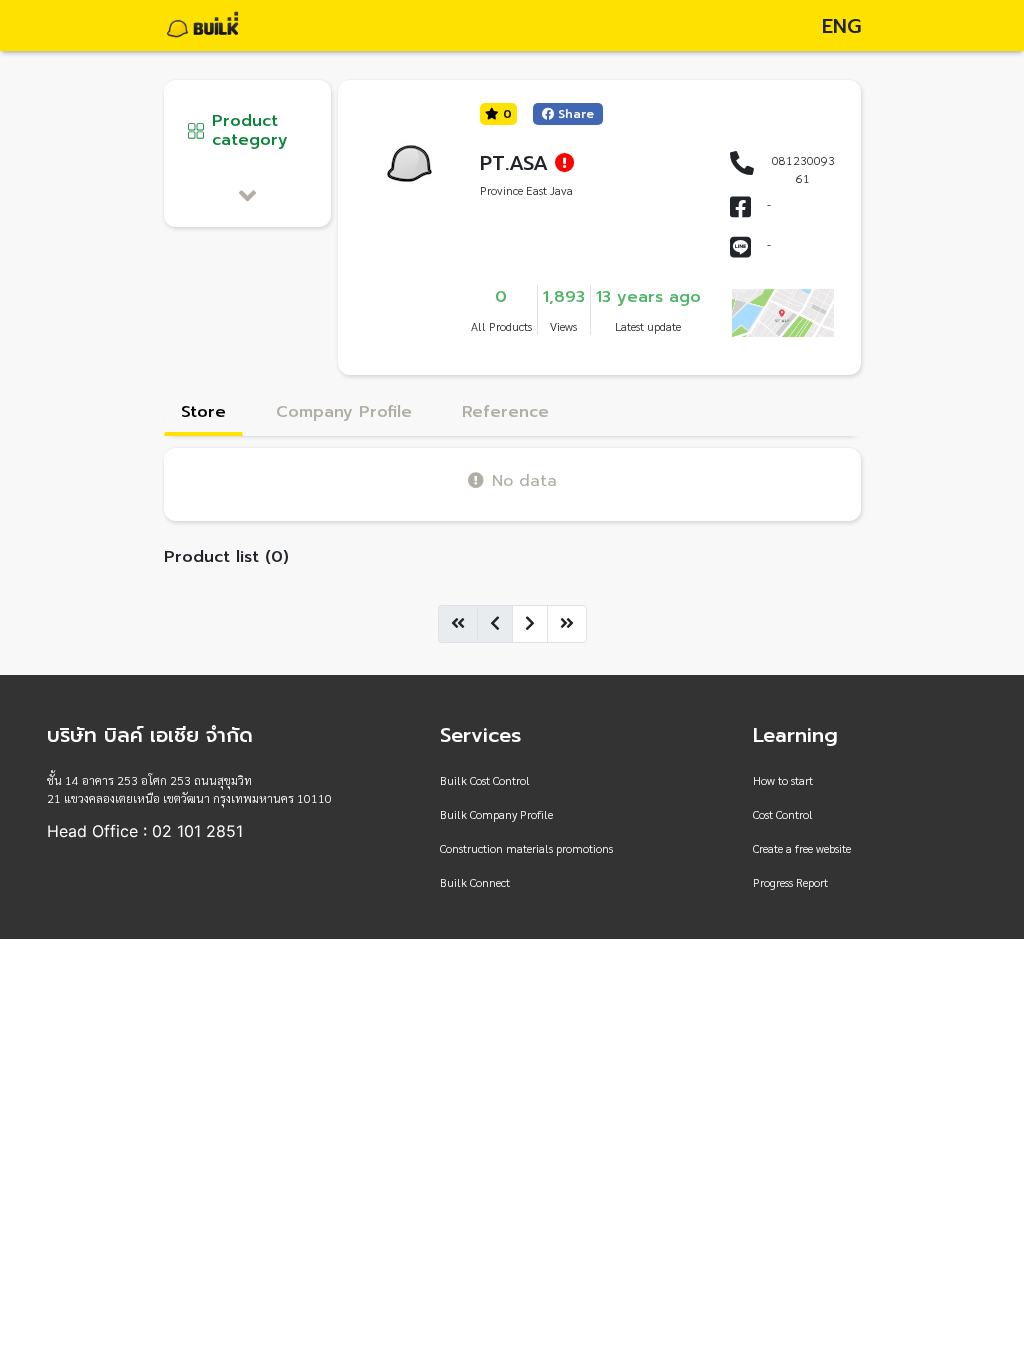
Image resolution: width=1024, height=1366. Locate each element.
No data (524, 480)
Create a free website (802, 848)
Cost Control (783, 814)
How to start (783, 780)
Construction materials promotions (526, 848)
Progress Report (790, 882)
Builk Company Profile (496, 814)
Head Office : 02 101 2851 (145, 831)
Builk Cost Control (485, 780)
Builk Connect (475, 882)
